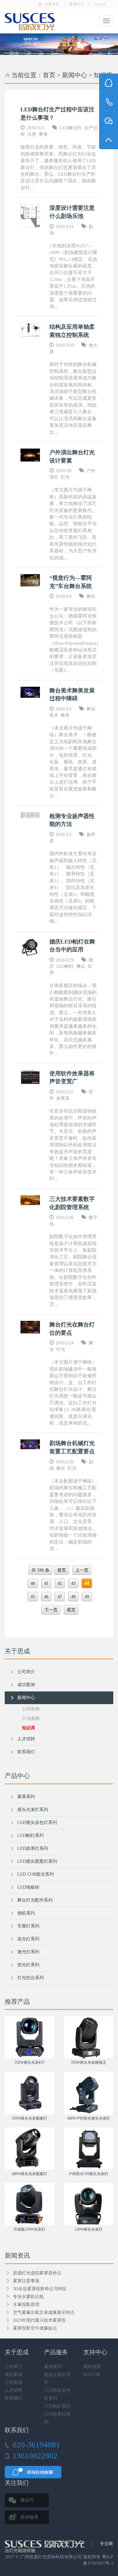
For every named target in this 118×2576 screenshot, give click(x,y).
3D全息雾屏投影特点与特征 (40, 2289)
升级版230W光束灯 (29, 2229)
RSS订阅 (92, 2375)
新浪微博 (29, 2517)
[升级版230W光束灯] (30, 2204)
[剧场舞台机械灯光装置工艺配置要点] (30, 1444)
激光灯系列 (28, 1952)
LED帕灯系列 (31, 1835)
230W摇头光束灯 (89, 2229)
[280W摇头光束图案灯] (30, 2149)
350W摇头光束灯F (30, 2062)
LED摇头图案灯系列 (37, 1861)
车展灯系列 (28, 1926)
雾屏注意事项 (26, 2281)
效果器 (63, 1098)
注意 (32, 134)
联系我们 (26, 1752)
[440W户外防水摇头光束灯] (89, 2093)
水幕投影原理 (26, 2305)
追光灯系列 (28, 1939)
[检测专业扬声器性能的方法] (30, 815)
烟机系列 (26, 1913)
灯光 (65, 477)
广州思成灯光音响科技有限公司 (51, 2557)
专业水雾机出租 (28, 2297)
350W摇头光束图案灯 (29, 2118)
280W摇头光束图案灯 (29, 2174)
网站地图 (92, 2367)
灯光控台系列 (31, 1978)
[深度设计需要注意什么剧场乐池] (30, 216)
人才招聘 (26, 1739)
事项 (43, 134)
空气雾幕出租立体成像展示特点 (44, 2312)
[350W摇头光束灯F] (30, 2037)
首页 (49, 75)
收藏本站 (52, 4)
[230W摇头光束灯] (89, 2204)
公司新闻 (31, 1709)
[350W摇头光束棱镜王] (89, 2037)
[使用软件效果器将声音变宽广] (30, 1077)
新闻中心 (75, 75)
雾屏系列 (26, 1797)
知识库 (29, 1728)
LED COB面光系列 (36, 1874)
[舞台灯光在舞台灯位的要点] (30, 1327)
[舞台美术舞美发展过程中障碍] (30, 692)
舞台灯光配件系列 (35, 1900)
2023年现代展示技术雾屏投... (41, 2320)
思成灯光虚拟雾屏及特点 (37, 2273)
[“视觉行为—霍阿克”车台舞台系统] (30, 580)
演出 (54, 477)
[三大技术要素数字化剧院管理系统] (30, 1200)
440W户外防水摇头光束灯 (89, 2118)
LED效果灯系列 (33, 1848)
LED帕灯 (65, 966)
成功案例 (26, 1685)
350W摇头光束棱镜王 (89, 2062)
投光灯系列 (28, 1965)
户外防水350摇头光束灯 (88, 2174)
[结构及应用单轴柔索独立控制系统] (30, 330)
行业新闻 (31, 1718)
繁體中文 (77, 4)
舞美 (65, 715)
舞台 (91, 596)
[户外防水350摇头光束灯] (89, 2149)
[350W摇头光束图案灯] (30, 2093)
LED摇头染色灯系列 (37, 1823)
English (100, 4)
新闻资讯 (17, 2255)
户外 (91, 471)
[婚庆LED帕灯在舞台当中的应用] (30, 947)
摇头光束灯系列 (33, 1810)
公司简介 (26, 1672)
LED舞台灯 (71, 128)
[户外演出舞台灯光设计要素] (30, 455)
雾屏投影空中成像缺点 (35, 2328)
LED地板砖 (28, 1887)
